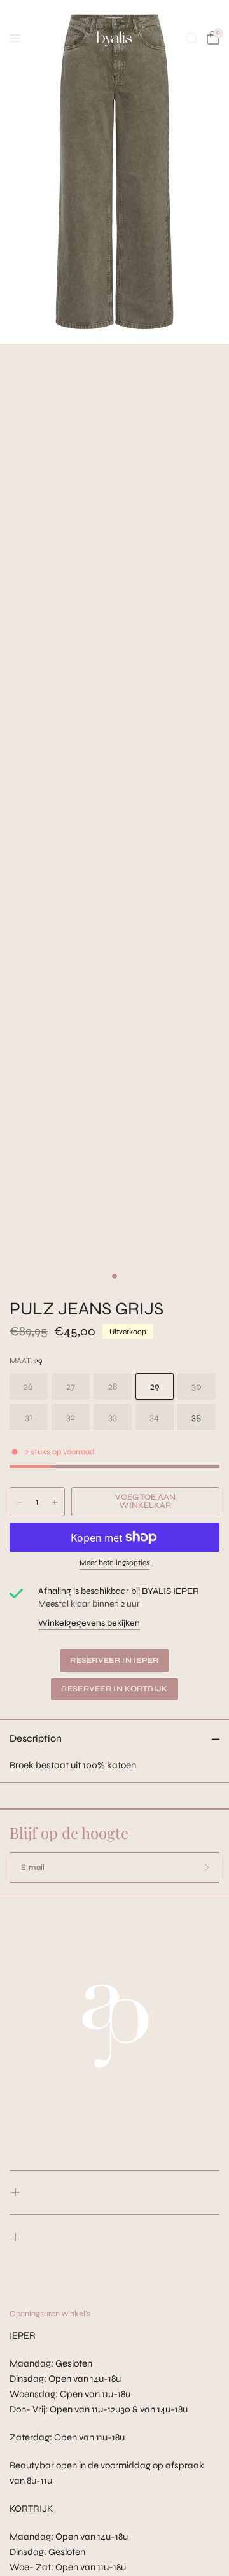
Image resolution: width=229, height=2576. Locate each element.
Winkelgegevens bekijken (89, 1623)
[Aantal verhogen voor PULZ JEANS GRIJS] (55, 1502)
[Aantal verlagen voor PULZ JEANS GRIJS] (20, 1502)
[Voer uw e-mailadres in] (207, 1868)
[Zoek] (192, 38)
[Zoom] (114, 172)
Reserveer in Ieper (114, 1660)
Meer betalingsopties (114, 1563)
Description (36, 1738)
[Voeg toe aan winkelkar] (145, 1502)
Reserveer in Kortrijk (114, 1689)
